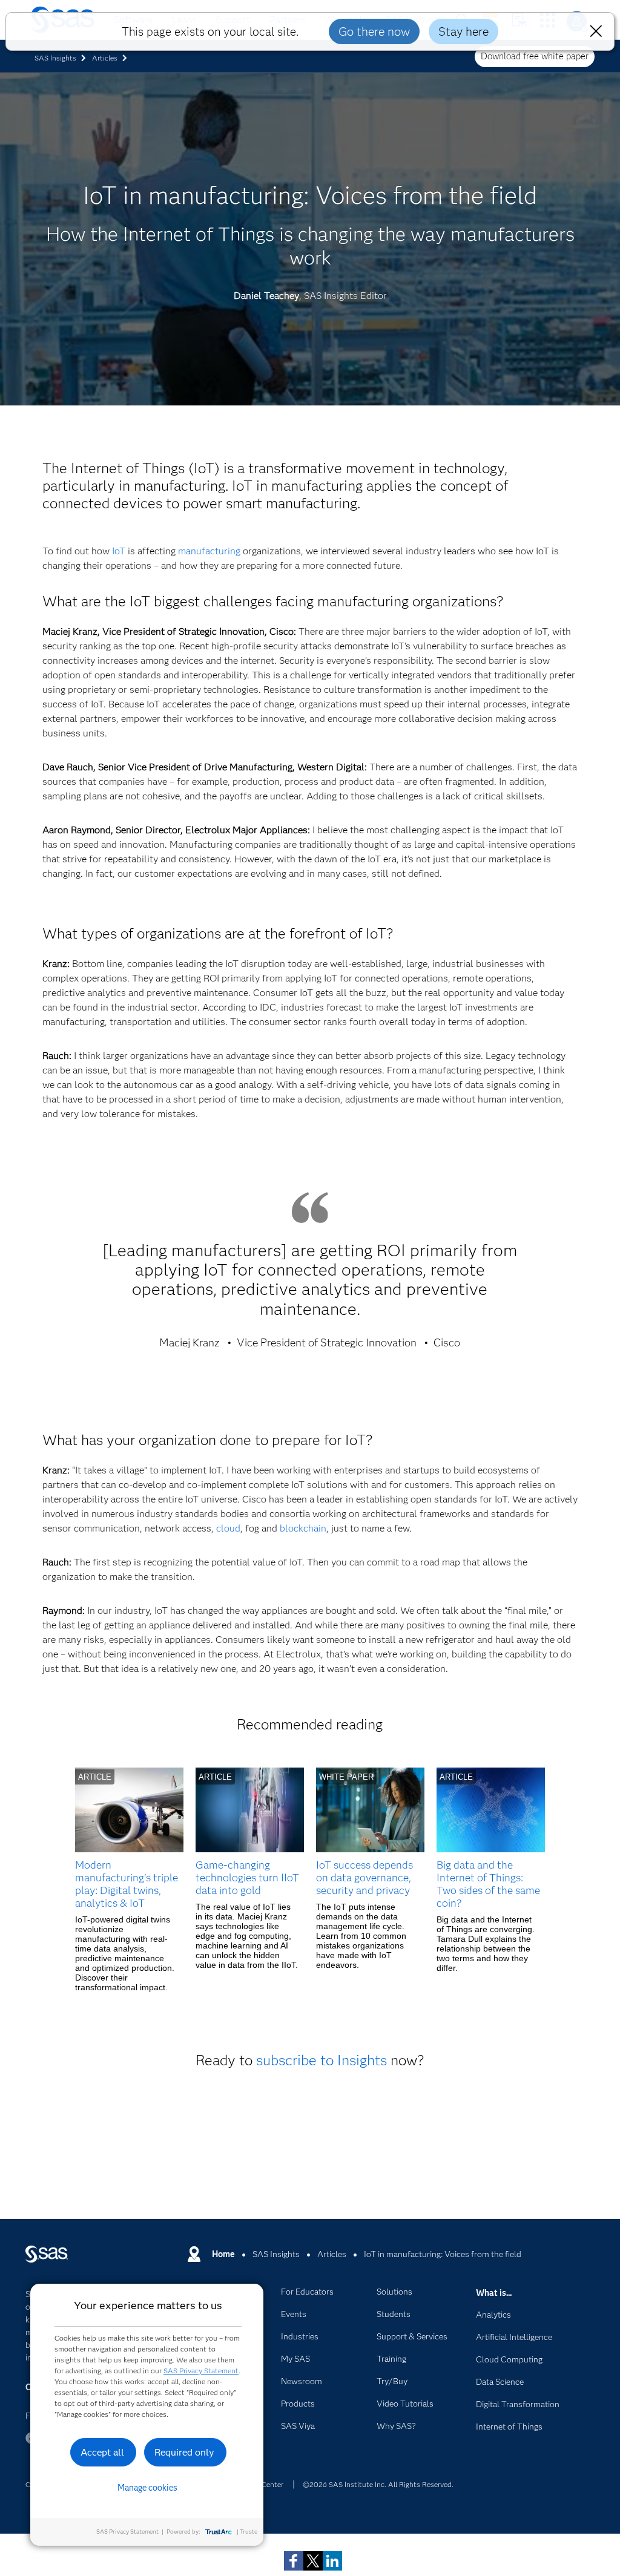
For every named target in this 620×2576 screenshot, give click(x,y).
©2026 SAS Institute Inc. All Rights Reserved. (378, 2484)
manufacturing (209, 551)
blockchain (303, 1528)
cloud (228, 1528)
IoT (119, 551)
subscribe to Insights (322, 2060)
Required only (184, 2452)
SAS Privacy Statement (201, 2371)
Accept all (102, 2452)
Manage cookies (147, 2488)
